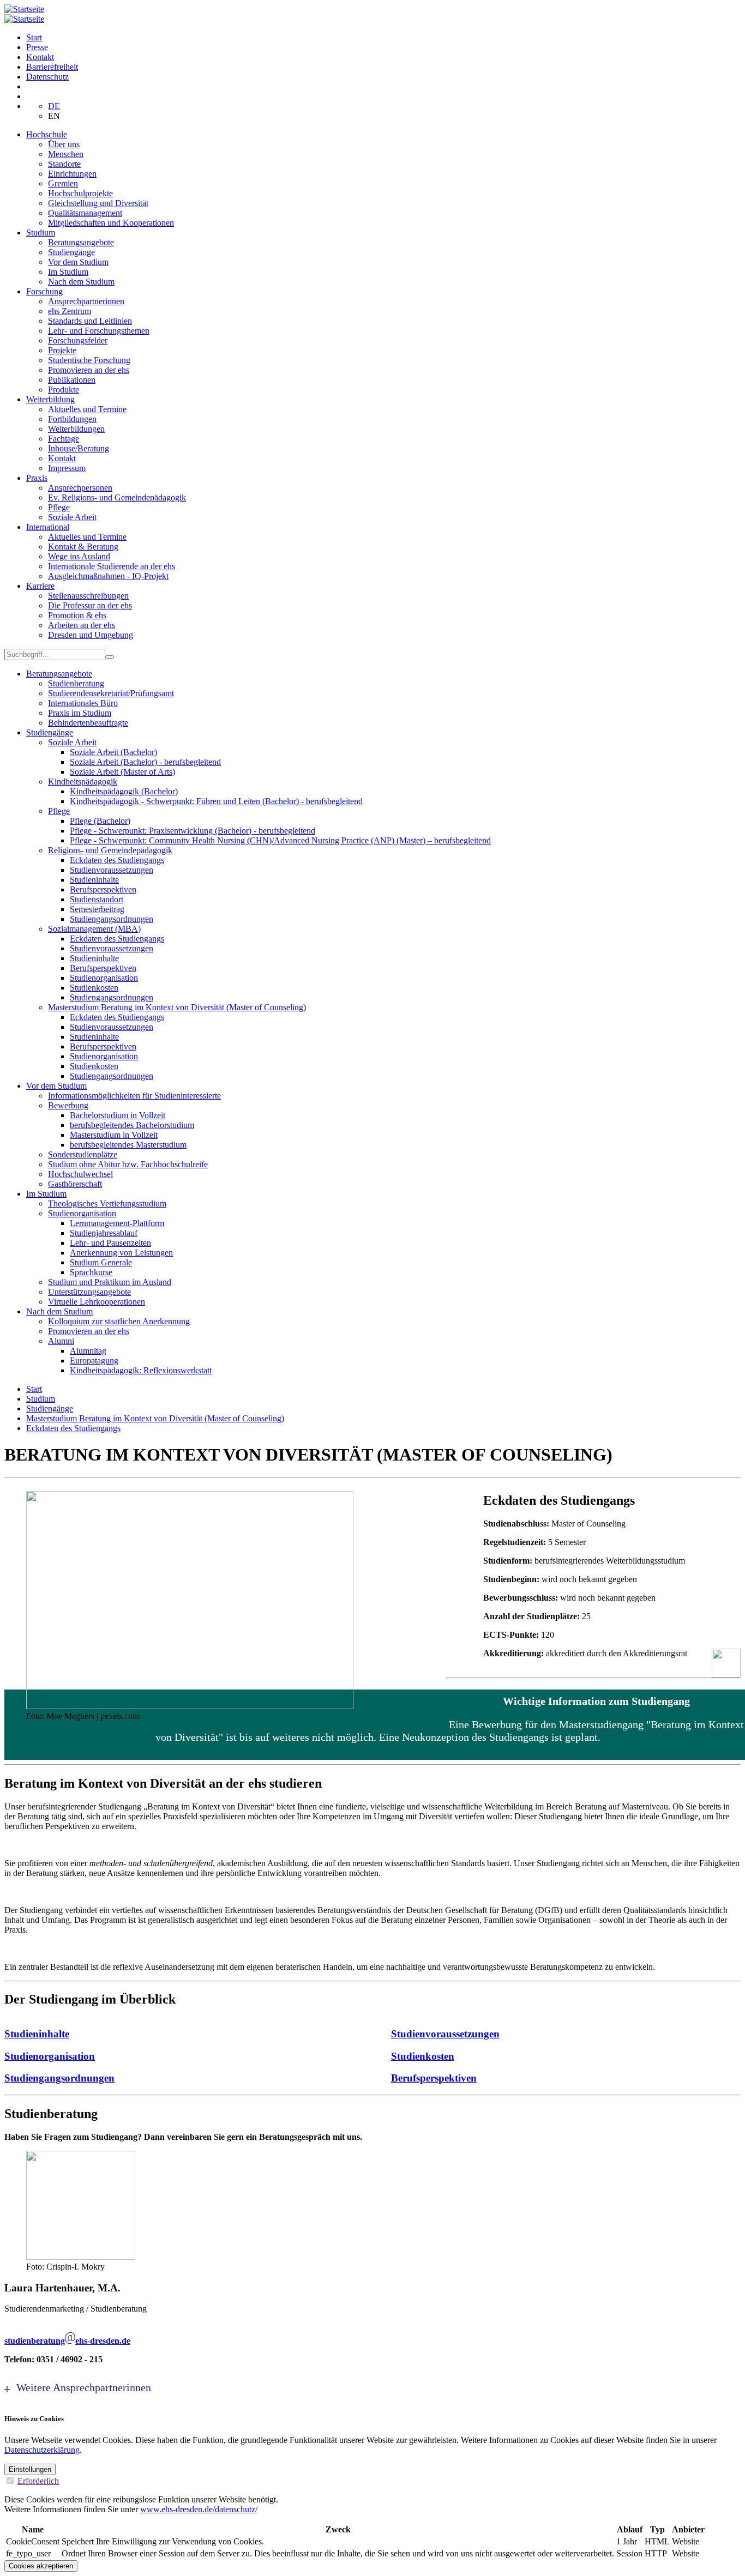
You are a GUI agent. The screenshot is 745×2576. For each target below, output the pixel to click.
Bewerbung (68, 1105)
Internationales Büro (83, 703)
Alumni (61, 1341)
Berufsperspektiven (103, 889)
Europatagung (94, 1361)
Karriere (40, 586)
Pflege (59, 507)
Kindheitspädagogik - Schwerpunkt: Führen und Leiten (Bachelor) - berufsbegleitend (216, 801)
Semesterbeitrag (97, 909)
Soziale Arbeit (72, 517)
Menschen (66, 154)
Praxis (37, 478)
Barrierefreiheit (52, 67)
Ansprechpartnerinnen (86, 301)
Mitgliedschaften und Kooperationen (111, 223)
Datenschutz (47, 77)
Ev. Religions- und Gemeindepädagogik (117, 497)
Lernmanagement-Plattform (117, 1223)
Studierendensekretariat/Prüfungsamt (111, 693)
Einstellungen (30, 2469)
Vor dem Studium (78, 262)
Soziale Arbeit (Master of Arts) (122, 772)
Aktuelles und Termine (87, 409)
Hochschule (47, 134)
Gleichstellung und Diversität (98, 203)
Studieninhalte (94, 880)
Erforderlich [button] (38, 2481)
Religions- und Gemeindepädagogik (110, 850)
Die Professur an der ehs (90, 605)
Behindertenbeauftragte (88, 723)
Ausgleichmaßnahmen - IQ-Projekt (108, 576)
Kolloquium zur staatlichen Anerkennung (119, 1321)
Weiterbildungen (76, 429)
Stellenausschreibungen (88, 596)
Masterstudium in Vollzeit (114, 1135)
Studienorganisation (104, 978)
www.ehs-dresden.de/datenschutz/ (199, 2509)
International (48, 527)
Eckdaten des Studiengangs (117, 860)
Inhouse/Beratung (79, 448)
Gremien (63, 183)
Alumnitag (88, 1351)
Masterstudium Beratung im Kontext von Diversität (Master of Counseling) (177, 1007)
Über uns (64, 144)
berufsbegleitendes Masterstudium (128, 1145)
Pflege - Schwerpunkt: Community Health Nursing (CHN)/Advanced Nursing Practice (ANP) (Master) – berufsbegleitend (280, 840)
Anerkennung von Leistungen (121, 1253)
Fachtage (64, 439)
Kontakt (40, 57)
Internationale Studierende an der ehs (112, 566)
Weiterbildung (50, 399)
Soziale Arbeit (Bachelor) (113, 752)
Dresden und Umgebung (91, 635)
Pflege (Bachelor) (100, 821)
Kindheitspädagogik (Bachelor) (124, 791)
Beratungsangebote (81, 242)
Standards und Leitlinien (90, 321)
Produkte (64, 390)
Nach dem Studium (81, 282)
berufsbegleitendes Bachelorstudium (132, 1125)
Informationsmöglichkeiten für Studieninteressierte (134, 1096)
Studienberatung (76, 683)
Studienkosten (94, 988)
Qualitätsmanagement (85, 213)
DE (54, 106)
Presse (37, 47)
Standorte (64, 164)
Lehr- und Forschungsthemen (99, 331)
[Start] (24, 9)
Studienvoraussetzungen (112, 870)
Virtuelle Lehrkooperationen (97, 1302)
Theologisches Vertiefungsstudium (107, 1203)
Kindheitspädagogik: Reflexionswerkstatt (141, 1370)
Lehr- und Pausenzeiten (110, 1243)
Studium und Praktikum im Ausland (110, 1282)
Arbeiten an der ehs (82, 625)
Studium (41, 233)
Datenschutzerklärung (42, 2450)
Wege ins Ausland (79, 556)
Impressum (67, 468)
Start (34, 37)
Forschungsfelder (78, 340)
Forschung (44, 291)
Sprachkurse (91, 1272)
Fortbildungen (72, 419)
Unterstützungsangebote (89, 1292)
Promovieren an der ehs (89, 370)
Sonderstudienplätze (83, 1154)
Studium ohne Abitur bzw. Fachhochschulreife (128, 1164)
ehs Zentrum (70, 311)
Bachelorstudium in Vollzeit (118, 1115)
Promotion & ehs (77, 615)
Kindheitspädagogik (83, 782)
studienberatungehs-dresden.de (67, 2341)
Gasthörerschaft (75, 1184)
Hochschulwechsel (80, 1174)
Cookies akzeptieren (41, 2566)
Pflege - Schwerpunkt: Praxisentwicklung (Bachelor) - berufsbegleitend (193, 831)
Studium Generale (101, 1262)
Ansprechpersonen (80, 488)
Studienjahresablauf (104, 1233)
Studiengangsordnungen (112, 919)
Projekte (62, 350)
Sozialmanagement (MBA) (94, 929)
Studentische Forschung (89, 360)
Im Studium (68, 272)
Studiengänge (71, 252)
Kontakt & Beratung (83, 547)
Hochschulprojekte (80, 193)
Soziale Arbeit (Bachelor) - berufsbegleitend (145, 762)
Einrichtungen (72, 174)
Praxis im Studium (80, 713)
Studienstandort (97, 899)
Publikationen (72, 380)
